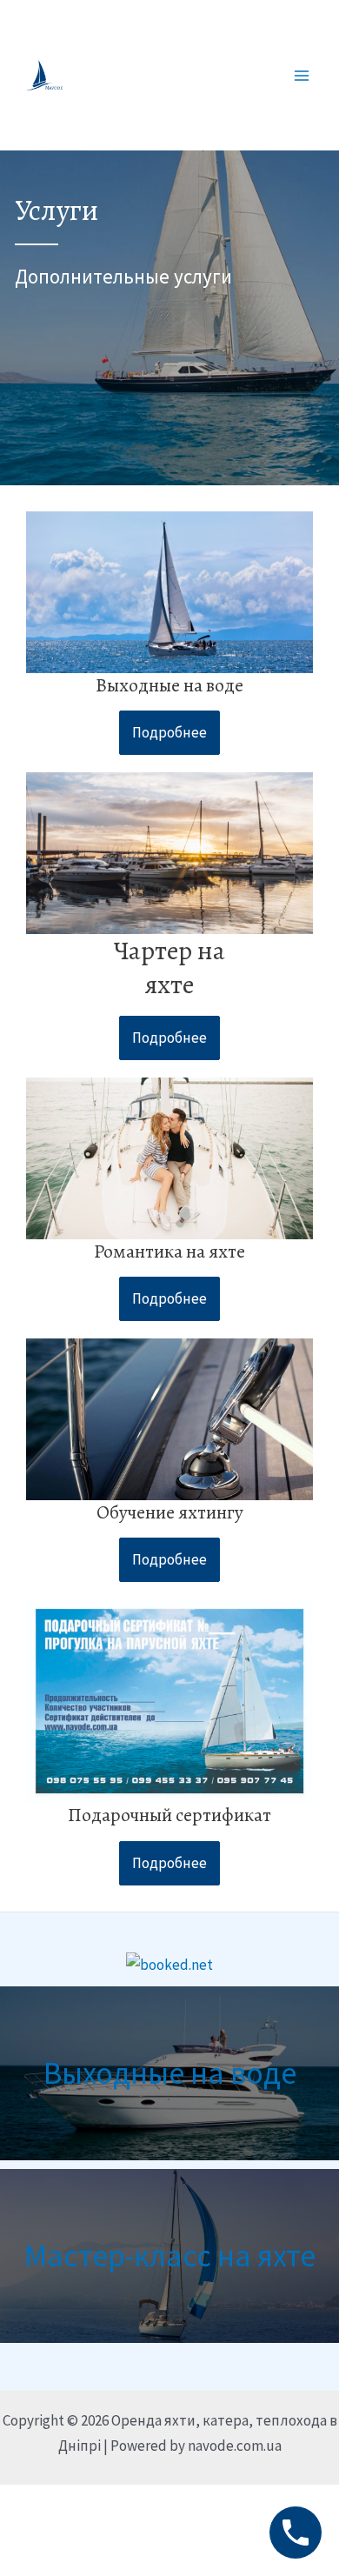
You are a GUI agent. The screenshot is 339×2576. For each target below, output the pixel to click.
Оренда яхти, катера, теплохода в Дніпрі (169, 74)
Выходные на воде (170, 2073)
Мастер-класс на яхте (170, 2256)
